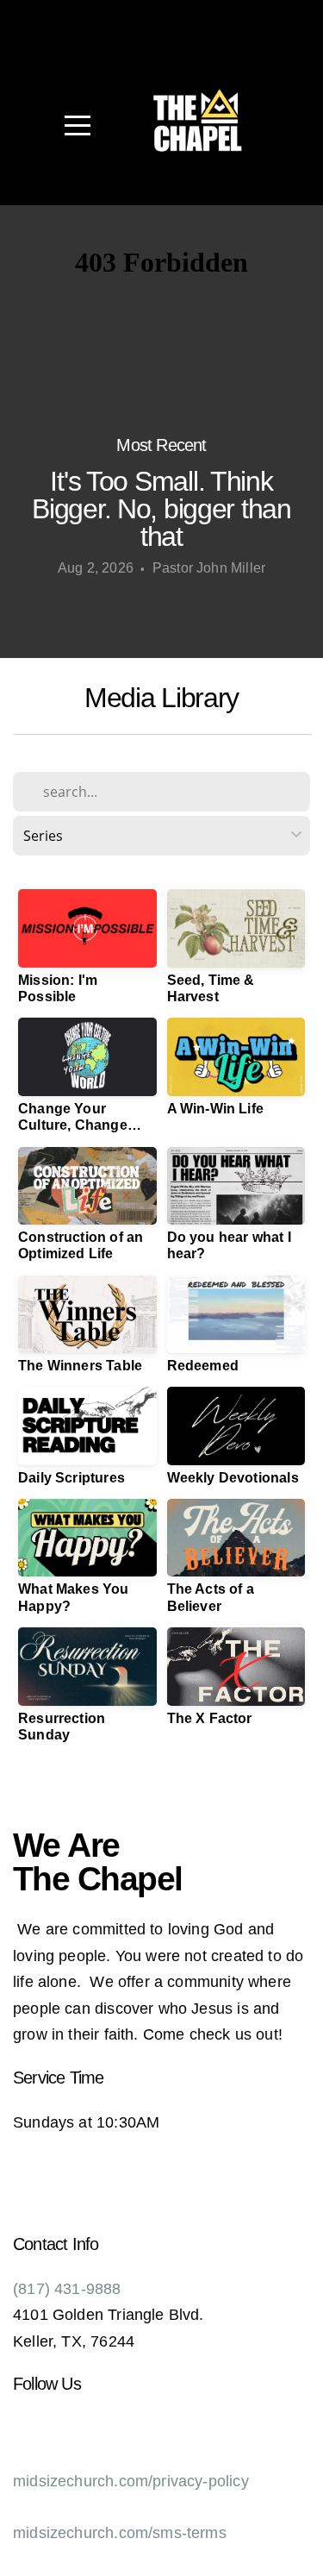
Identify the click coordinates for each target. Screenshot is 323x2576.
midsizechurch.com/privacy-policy (131, 2481)
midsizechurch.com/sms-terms (120, 2533)
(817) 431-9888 (67, 2289)
